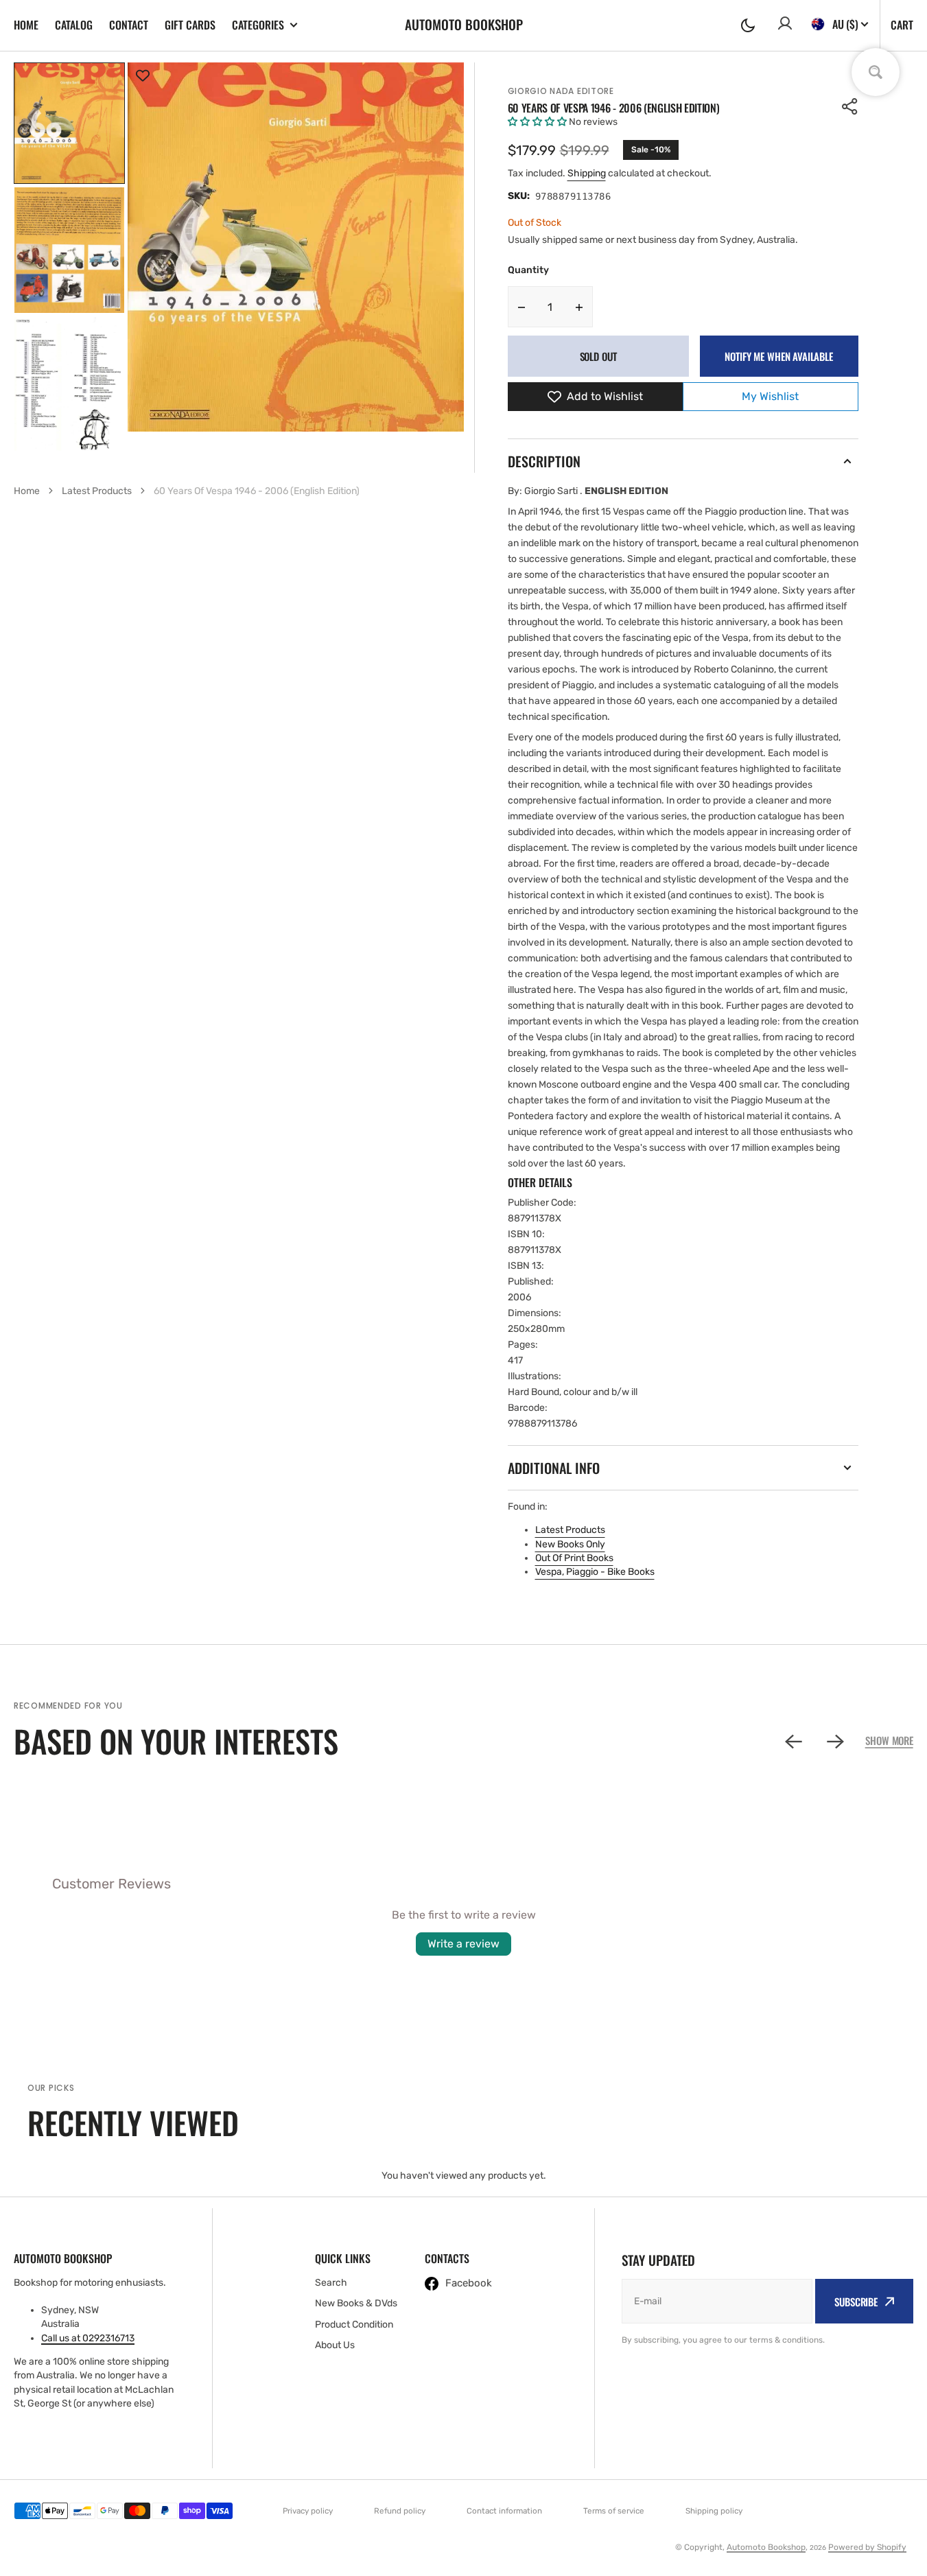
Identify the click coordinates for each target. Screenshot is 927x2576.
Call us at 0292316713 (88, 2338)
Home (26, 25)
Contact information (504, 2511)
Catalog (74, 25)
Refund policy (400, 2511)
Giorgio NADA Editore (561, 91)
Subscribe (856, 2302)
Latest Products (570, 1530)
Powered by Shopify (867, 2547)
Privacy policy (308, 2511)
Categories (258, 25)
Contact (129, 25)
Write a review (463, 1944)
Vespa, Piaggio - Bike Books (595, 1572)
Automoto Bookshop (766, 2547)
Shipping (587, 173)
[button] (748, 25)
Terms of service (614, 2511)
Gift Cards (190, 25)
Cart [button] (902, 25)
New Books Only (570, 1544)
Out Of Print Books (574, 1558)
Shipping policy (714, 2511)
